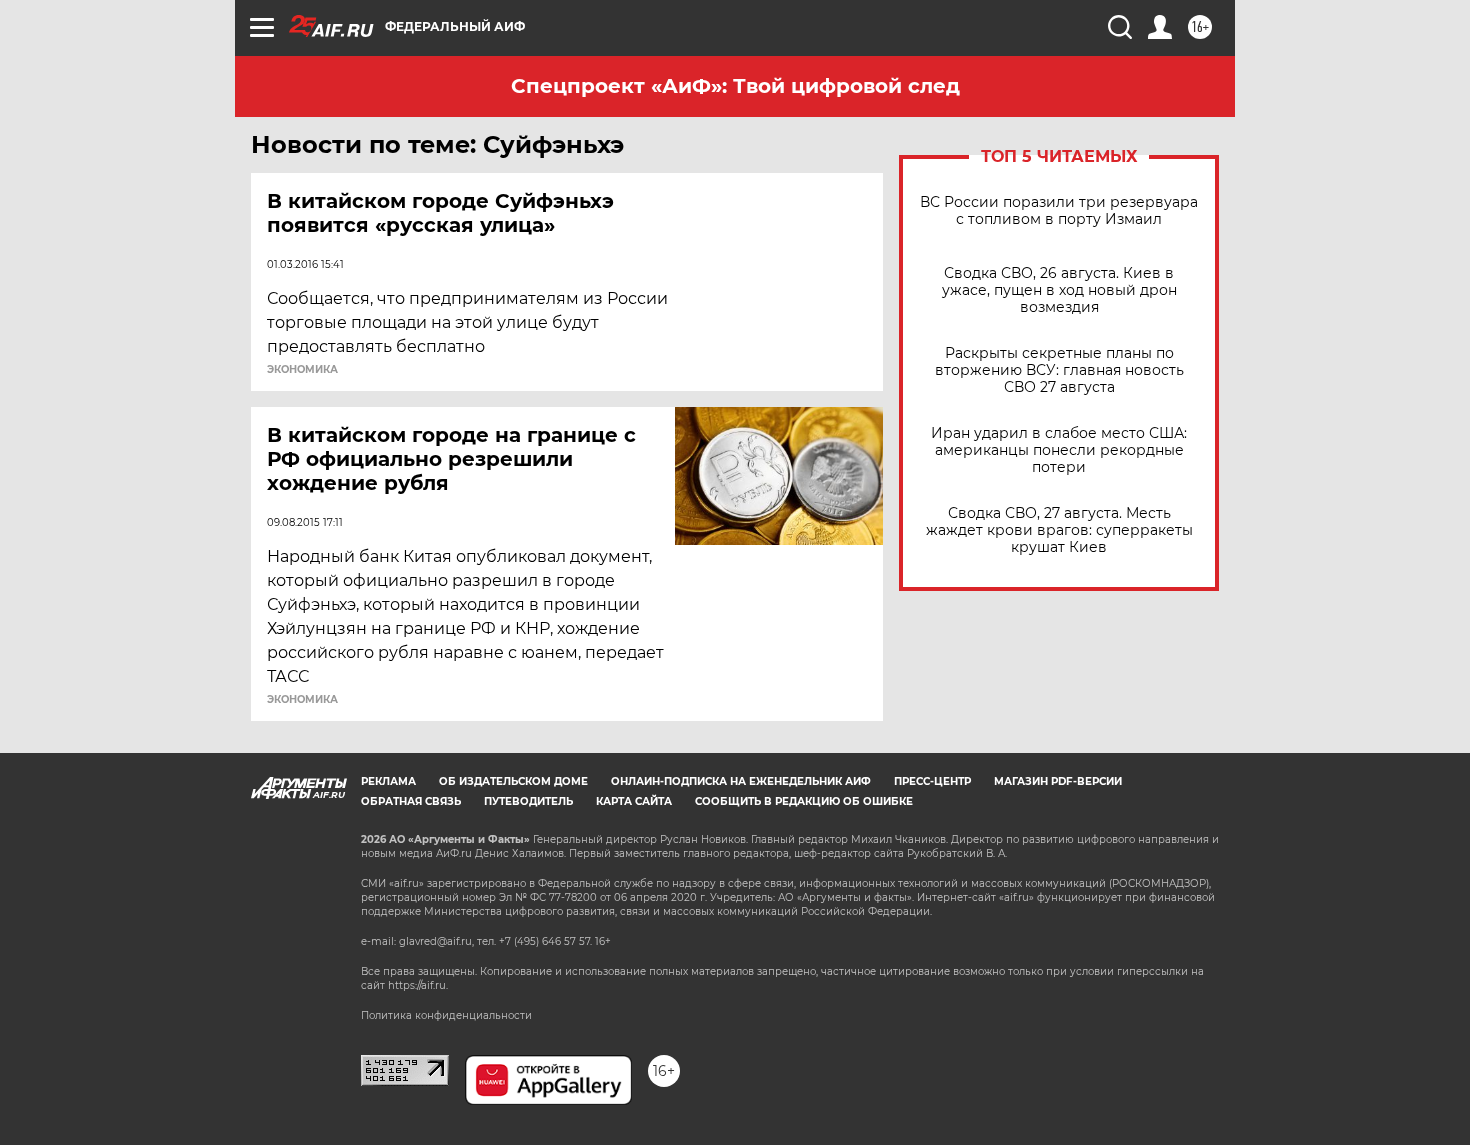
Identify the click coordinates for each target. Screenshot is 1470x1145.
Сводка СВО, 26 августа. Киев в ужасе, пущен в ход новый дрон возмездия (1059, 290)
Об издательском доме (513, 781)
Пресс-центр (932, 781)
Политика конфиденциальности (446, 1015)
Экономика (302, 370)
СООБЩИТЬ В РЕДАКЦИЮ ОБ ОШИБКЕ (804, 801)
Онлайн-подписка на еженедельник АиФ (741, 781)
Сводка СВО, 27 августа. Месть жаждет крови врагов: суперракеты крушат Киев (1059, 530)
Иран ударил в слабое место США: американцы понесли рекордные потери (1059, 450)
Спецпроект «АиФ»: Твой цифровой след (735, 86)
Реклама (388, 781)
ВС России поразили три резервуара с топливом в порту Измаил (1059, 211)
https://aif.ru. (418, 985)
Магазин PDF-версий (1058, 781)
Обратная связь (411, 801)
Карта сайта (634, 801)
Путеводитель (528, 801)
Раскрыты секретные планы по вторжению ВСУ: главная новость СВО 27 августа (1059, 370)
